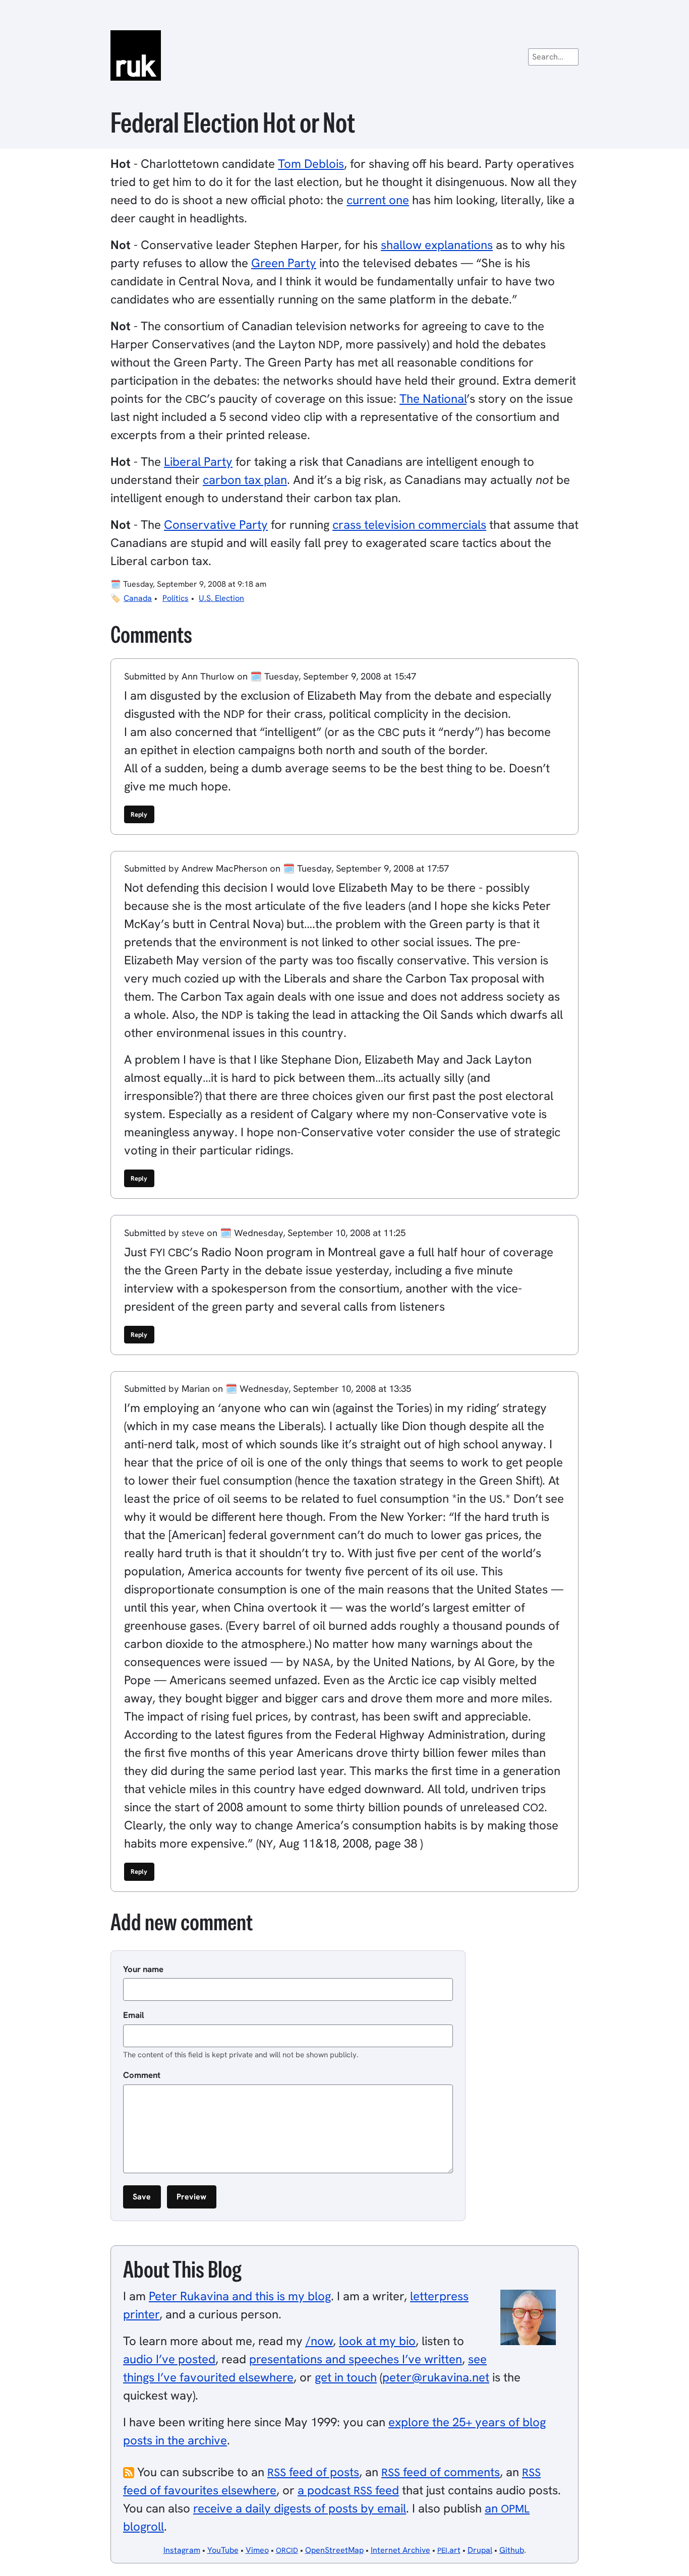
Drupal (480, 2550)
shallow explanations (437, 245)
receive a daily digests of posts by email (300, 2508)
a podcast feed (348, 2490)
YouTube (223, 2550)
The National (433, 398)
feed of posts (313, 2472)
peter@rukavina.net (436, 2377)
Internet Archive (400, 2550)
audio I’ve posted (169, 2359)
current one (378, 200)
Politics (176, 598)
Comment (142, 2075)
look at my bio (377, 2341)
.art (449, 2550)
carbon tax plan (245, 480)
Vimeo (257, 2550)
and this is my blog (240, 2296)
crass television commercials (409, 525)
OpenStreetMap (334, 2550)
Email (134, 2015)
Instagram (182, 2550)
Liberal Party (198, 462)
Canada (138, 598)
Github (512, 2550)
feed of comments (441, 2472)
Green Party (284, 263)
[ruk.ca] (344, 55)
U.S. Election (221, 598)
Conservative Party (216, 525)
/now (319, 2341)
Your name (143, 1969)
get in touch (346, 2377)
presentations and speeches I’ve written (356, 2359)
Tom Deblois (311, 164)
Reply (139, 814)
